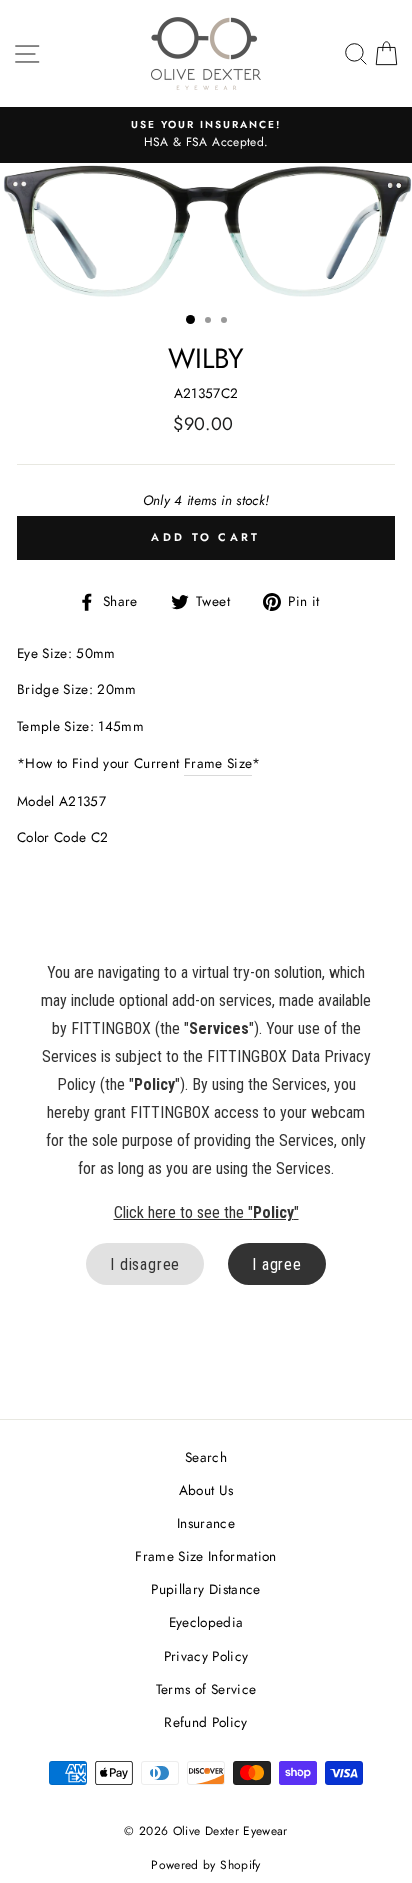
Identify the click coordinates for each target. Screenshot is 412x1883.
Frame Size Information (205, 1556)
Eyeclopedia (206, 1622)
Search (206, 1457)
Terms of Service (206, 1689)
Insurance (206, 1523)
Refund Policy (205, 1722)
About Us (206, 1490)
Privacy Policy (206, 1656)
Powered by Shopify (205, 1865)
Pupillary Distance (205, 1589)
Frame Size (218, 763)
